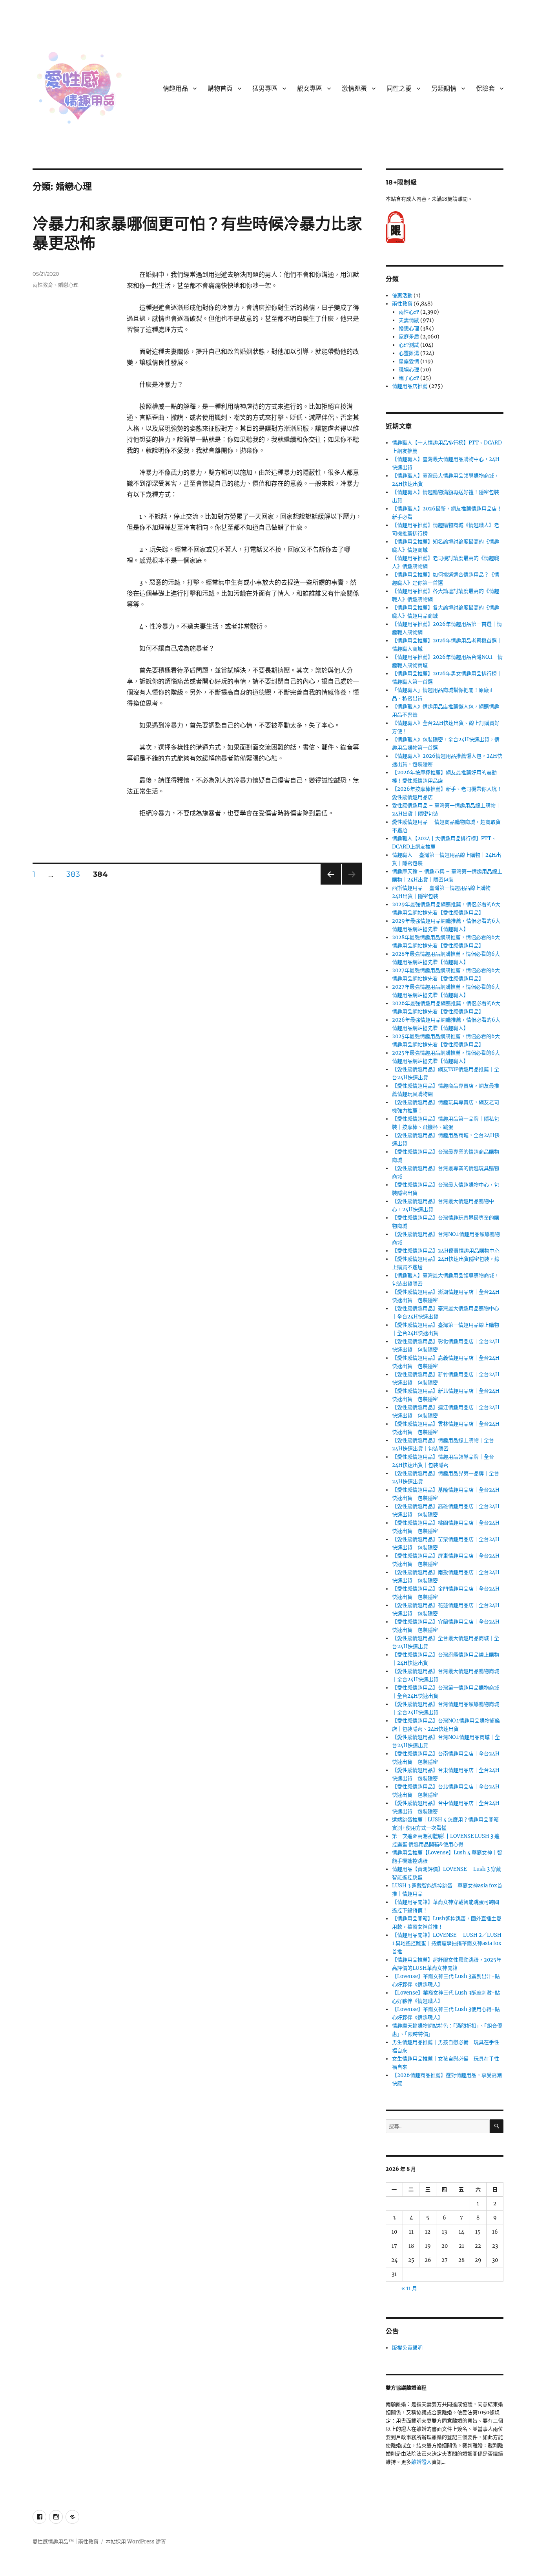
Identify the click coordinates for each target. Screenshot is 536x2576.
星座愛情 (409, 361)
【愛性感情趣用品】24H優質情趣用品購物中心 (446, 1251)
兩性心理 (409, 312)
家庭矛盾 (409, 337)
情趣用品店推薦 (410, 386)
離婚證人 (421, 2462)
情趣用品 (175, 89)
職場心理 (409, 370)
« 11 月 (409, 2288)
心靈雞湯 (409, 353)
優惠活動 (402, 295)
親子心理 (409, 378)
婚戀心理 (68, 285)
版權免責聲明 (407, 2348)
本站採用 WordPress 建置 (136, 2542)
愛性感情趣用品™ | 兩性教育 (66, 2542)
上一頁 (328, 884)
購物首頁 (220, 89)
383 (73, 875)
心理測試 (409, 345)
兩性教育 (43, 285)
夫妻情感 (409, 320)
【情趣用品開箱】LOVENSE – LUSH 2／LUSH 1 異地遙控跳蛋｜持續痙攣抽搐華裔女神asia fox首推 (447, 1943)
